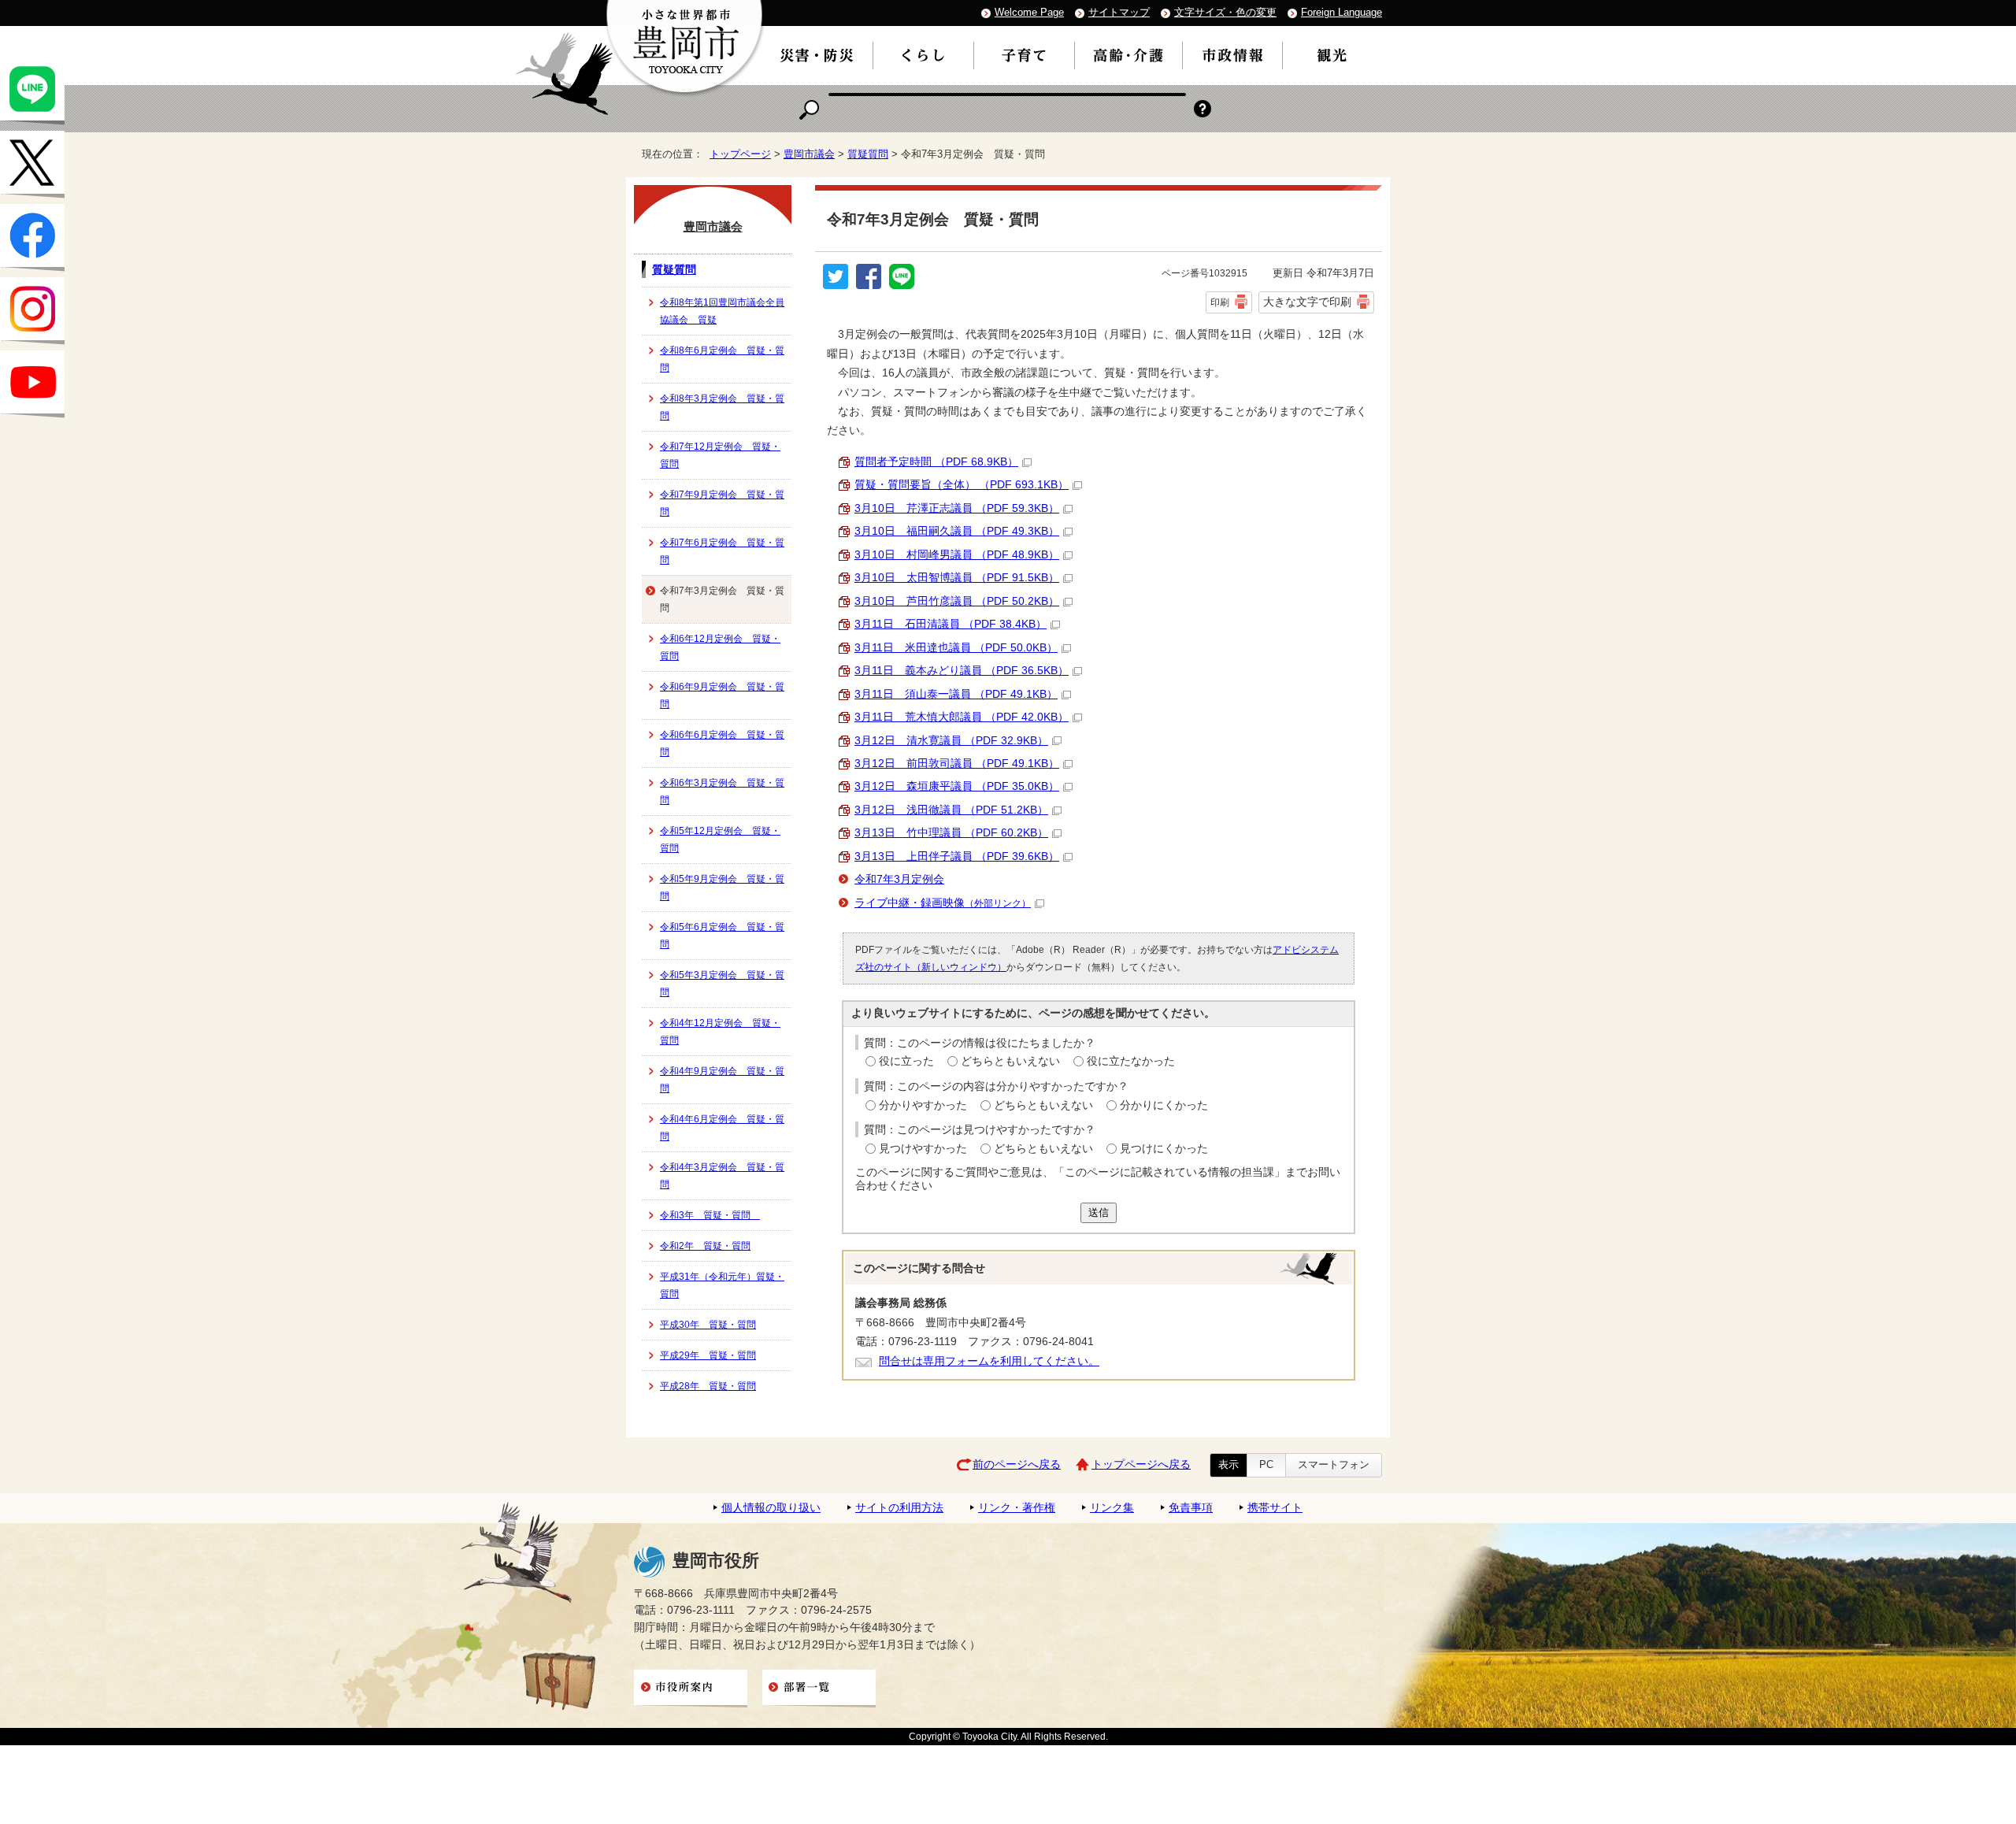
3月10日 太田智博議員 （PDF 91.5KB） (957, 578)
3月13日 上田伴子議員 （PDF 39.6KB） (957, 856)
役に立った (906, 1061)
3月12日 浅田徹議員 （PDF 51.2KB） (951, 810)
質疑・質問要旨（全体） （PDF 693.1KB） (962, 485)
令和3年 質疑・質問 (710, 1215)
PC (1266, 1464)
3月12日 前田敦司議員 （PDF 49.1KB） (957, 764)
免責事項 (1191, 1508)
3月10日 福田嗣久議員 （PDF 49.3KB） (957, 531)
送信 (1099, 1212)
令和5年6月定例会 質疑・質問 (722, 936)
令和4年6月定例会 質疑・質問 (722, 1128)
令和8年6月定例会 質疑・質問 (722, 359)
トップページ (740, 154)
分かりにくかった (1164, 1105)
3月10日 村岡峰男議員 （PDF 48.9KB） (957, 555)
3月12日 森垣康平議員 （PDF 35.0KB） (957, 786)
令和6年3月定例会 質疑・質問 (722, 792)
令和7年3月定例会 (899, 879)
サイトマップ (1119, 12)
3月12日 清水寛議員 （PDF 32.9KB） (951, 741)
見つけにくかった (1164, 1149)
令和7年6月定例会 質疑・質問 (722, 551)
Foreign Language (1342, 12)
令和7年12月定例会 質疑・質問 (720, 455)
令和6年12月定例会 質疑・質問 (720, 647)
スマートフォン (1334, 1464)
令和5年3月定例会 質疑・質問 (722, 984)
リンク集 (1112, 1508)
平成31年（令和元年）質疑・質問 (722, 1285)
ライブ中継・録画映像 (943, 903)
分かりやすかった (923, 1105)
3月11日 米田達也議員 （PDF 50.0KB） (956, 648)
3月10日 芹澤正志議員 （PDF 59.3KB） (957, 508)
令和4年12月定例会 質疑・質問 (720, 1032)
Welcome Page (1029, 12)
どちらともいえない (1010, 1061)
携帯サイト (1275, 1508)
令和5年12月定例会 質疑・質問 (720, 840)
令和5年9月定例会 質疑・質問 (722, 888)
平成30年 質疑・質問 (708, 1325)
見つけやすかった (923, 1149)
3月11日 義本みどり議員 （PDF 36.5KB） (962, 671)
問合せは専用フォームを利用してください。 (989, 1361)
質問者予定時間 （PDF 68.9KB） (936, 462)
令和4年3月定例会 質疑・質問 (722, 1176)
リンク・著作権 (1017, 1508)
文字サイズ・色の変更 (1225, 12)
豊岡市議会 (809, 154)
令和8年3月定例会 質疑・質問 (722, 407)
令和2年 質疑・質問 (705, 1246)
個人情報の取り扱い (771, 1508)
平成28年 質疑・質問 (708, 1386)
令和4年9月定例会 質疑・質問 (722, 1080)
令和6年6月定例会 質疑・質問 (722, 743)
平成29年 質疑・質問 (708, 1355)
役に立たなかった (1131, 1061)
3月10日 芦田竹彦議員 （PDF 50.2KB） (957, 601)
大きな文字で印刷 (1307, 302)
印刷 (1220, 302)
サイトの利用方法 (899, 1508)
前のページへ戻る (1017, 1464)
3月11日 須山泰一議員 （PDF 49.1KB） (956, 694)
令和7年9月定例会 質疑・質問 (722, 503)
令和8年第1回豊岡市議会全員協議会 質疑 (722, 311)
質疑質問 (868, 154)
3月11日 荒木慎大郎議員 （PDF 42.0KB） (962, 717)
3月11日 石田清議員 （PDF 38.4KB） (951, 624)
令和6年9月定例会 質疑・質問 (722, 695)
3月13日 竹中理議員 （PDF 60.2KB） (951, 833)
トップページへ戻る (1141, 1464)
